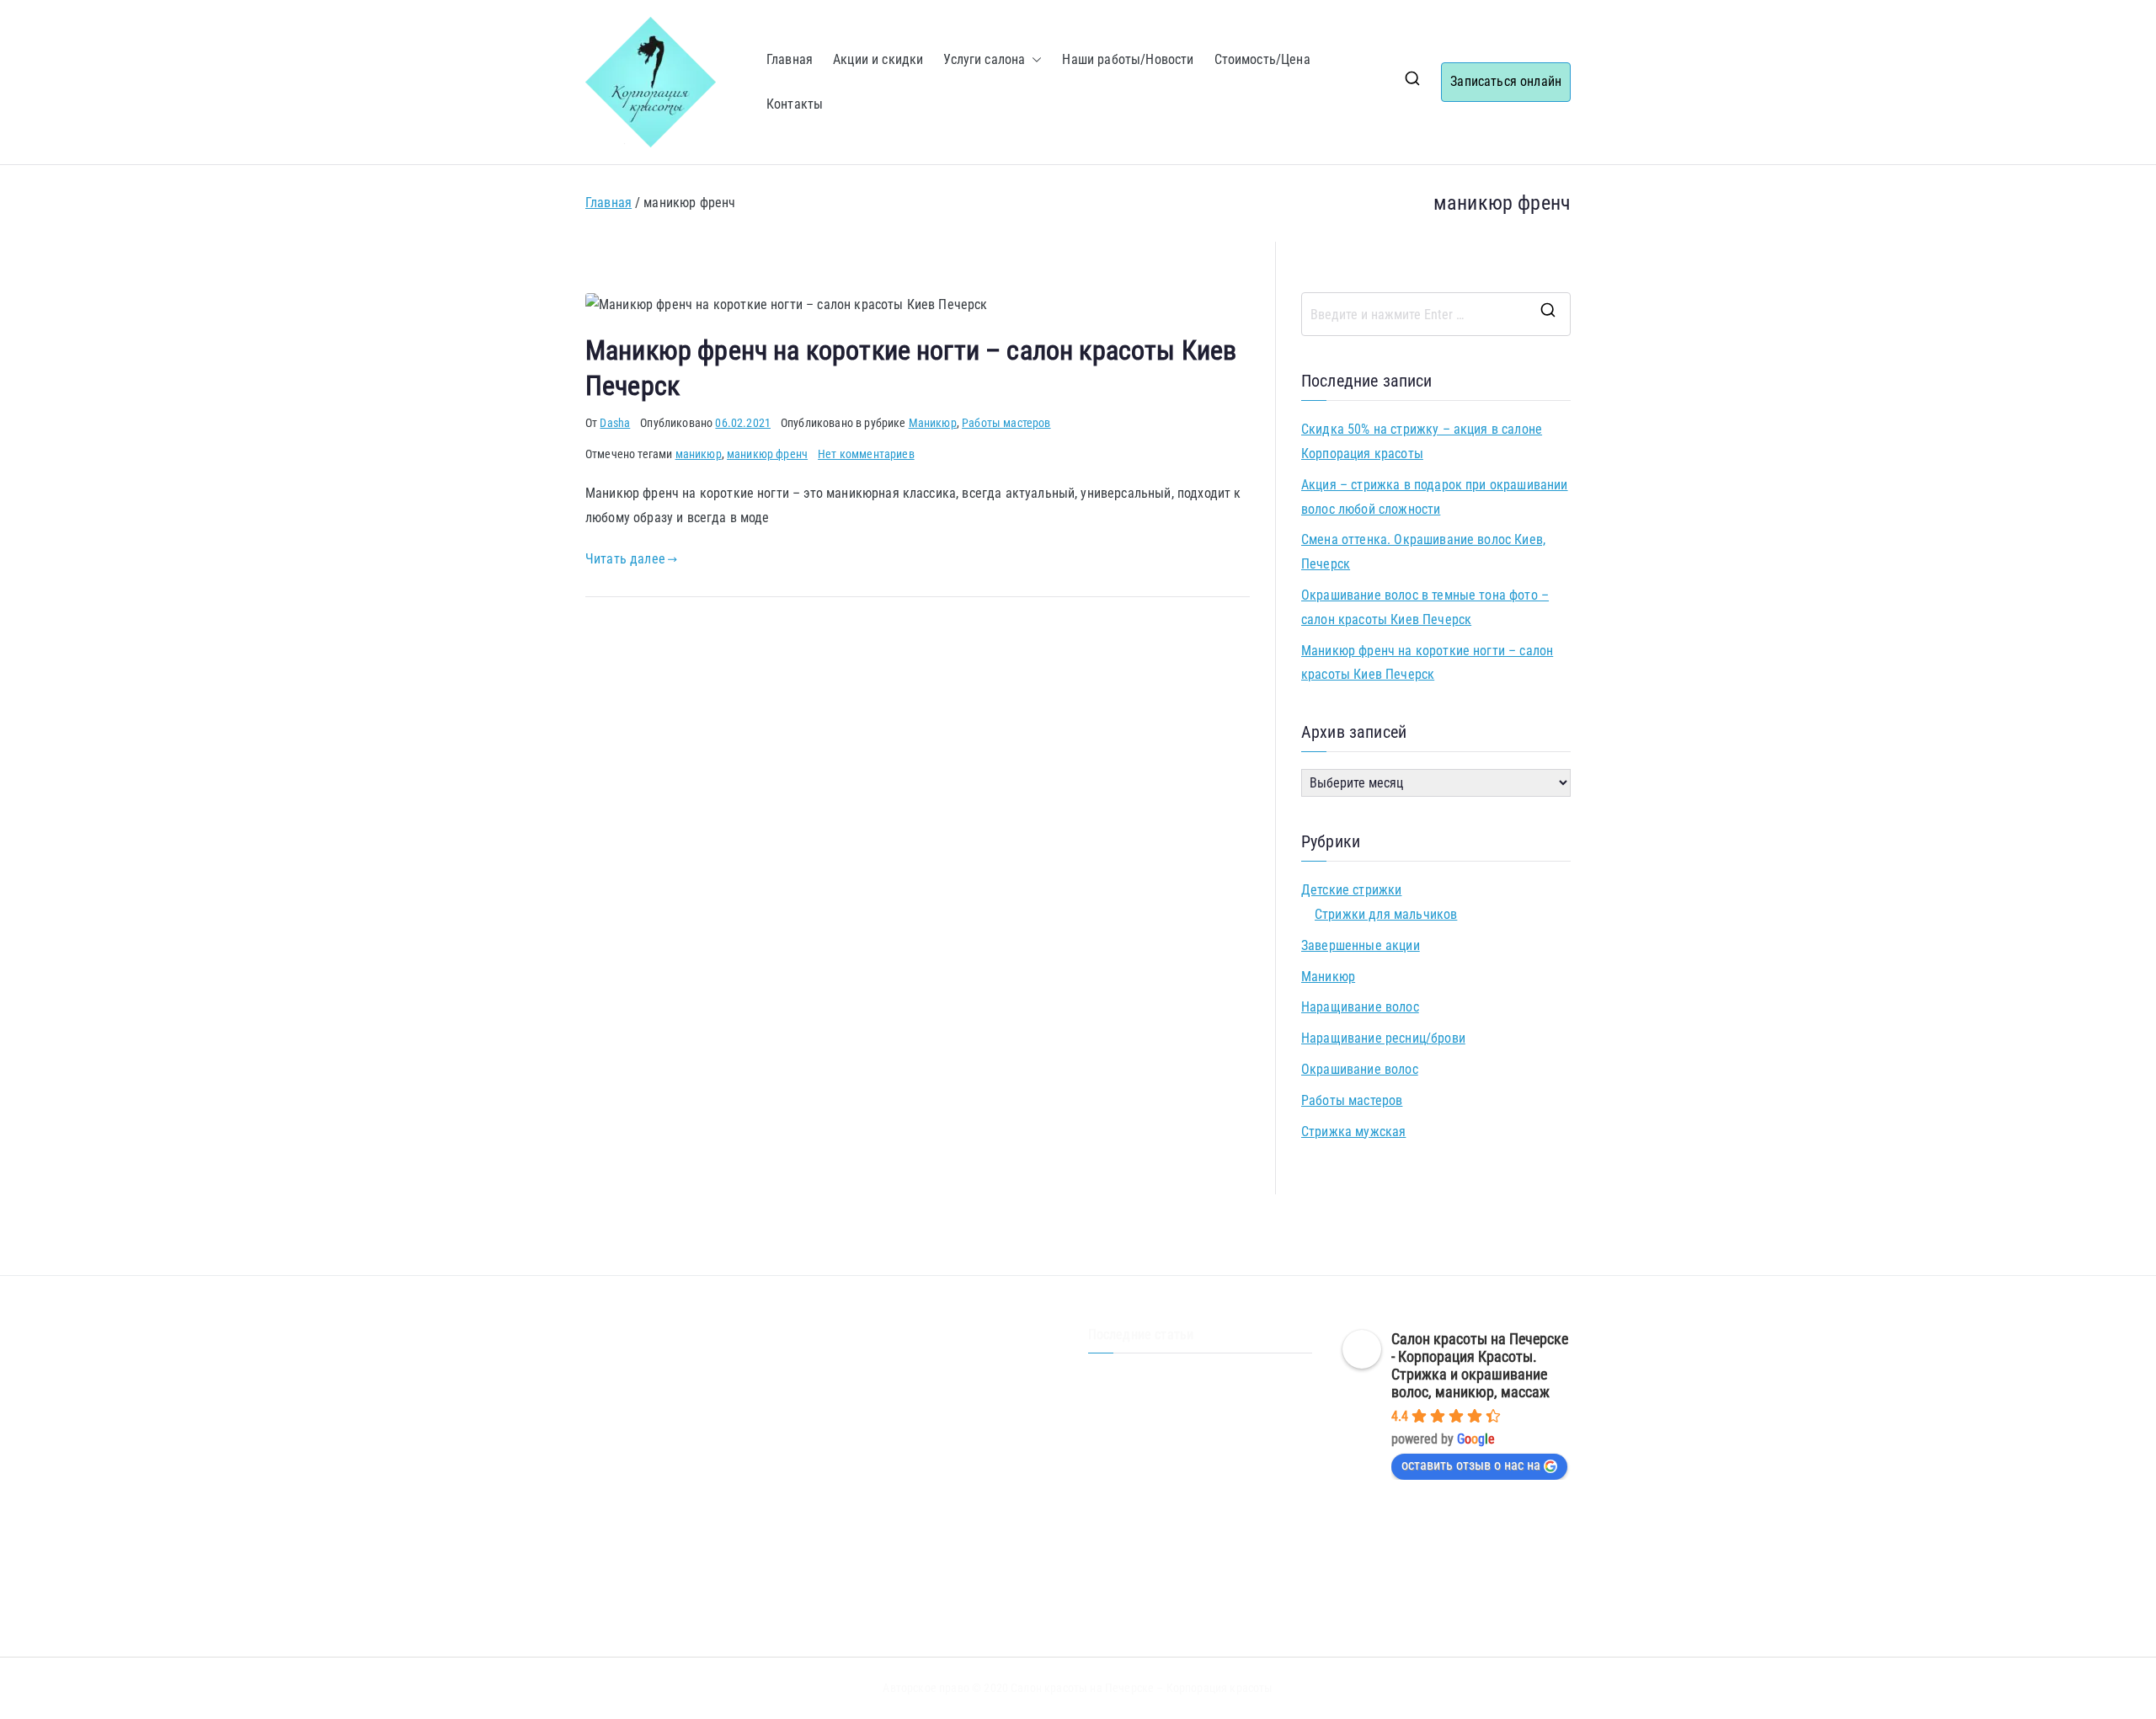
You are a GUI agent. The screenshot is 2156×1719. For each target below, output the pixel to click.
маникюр (699, 454)
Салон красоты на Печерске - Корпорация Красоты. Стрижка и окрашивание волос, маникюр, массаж (1480, 1365)
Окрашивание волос (1360, 1069)
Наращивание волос (1360, 1007)
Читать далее (625, 559)
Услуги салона (984, 59)
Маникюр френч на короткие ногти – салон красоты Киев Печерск (1427, 663)
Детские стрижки (1351, 890)
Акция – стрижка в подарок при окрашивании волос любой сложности (1435, 497)
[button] (1033, 60)
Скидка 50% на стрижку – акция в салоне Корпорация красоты (1422, 441)
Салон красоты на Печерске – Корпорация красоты (1142, 1688)
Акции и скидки (878, 59)
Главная (790, 59)
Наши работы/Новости (1128, 59)
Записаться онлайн (1506, 81)
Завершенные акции (1361, 945)
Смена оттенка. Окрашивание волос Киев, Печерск (1423, 552)
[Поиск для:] (1436, 314)
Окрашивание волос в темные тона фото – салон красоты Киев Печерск (1425, 607)
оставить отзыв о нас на (1471, 1465)
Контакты (795, 104)
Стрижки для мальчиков (1386, 914)
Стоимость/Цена (1262, 59)
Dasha (615, 423)
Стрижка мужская (1353, 1132)
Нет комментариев (866, 454)
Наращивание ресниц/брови (1383, 1038)
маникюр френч (767, 454)
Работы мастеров (1006, 423)
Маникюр (933, 423)
